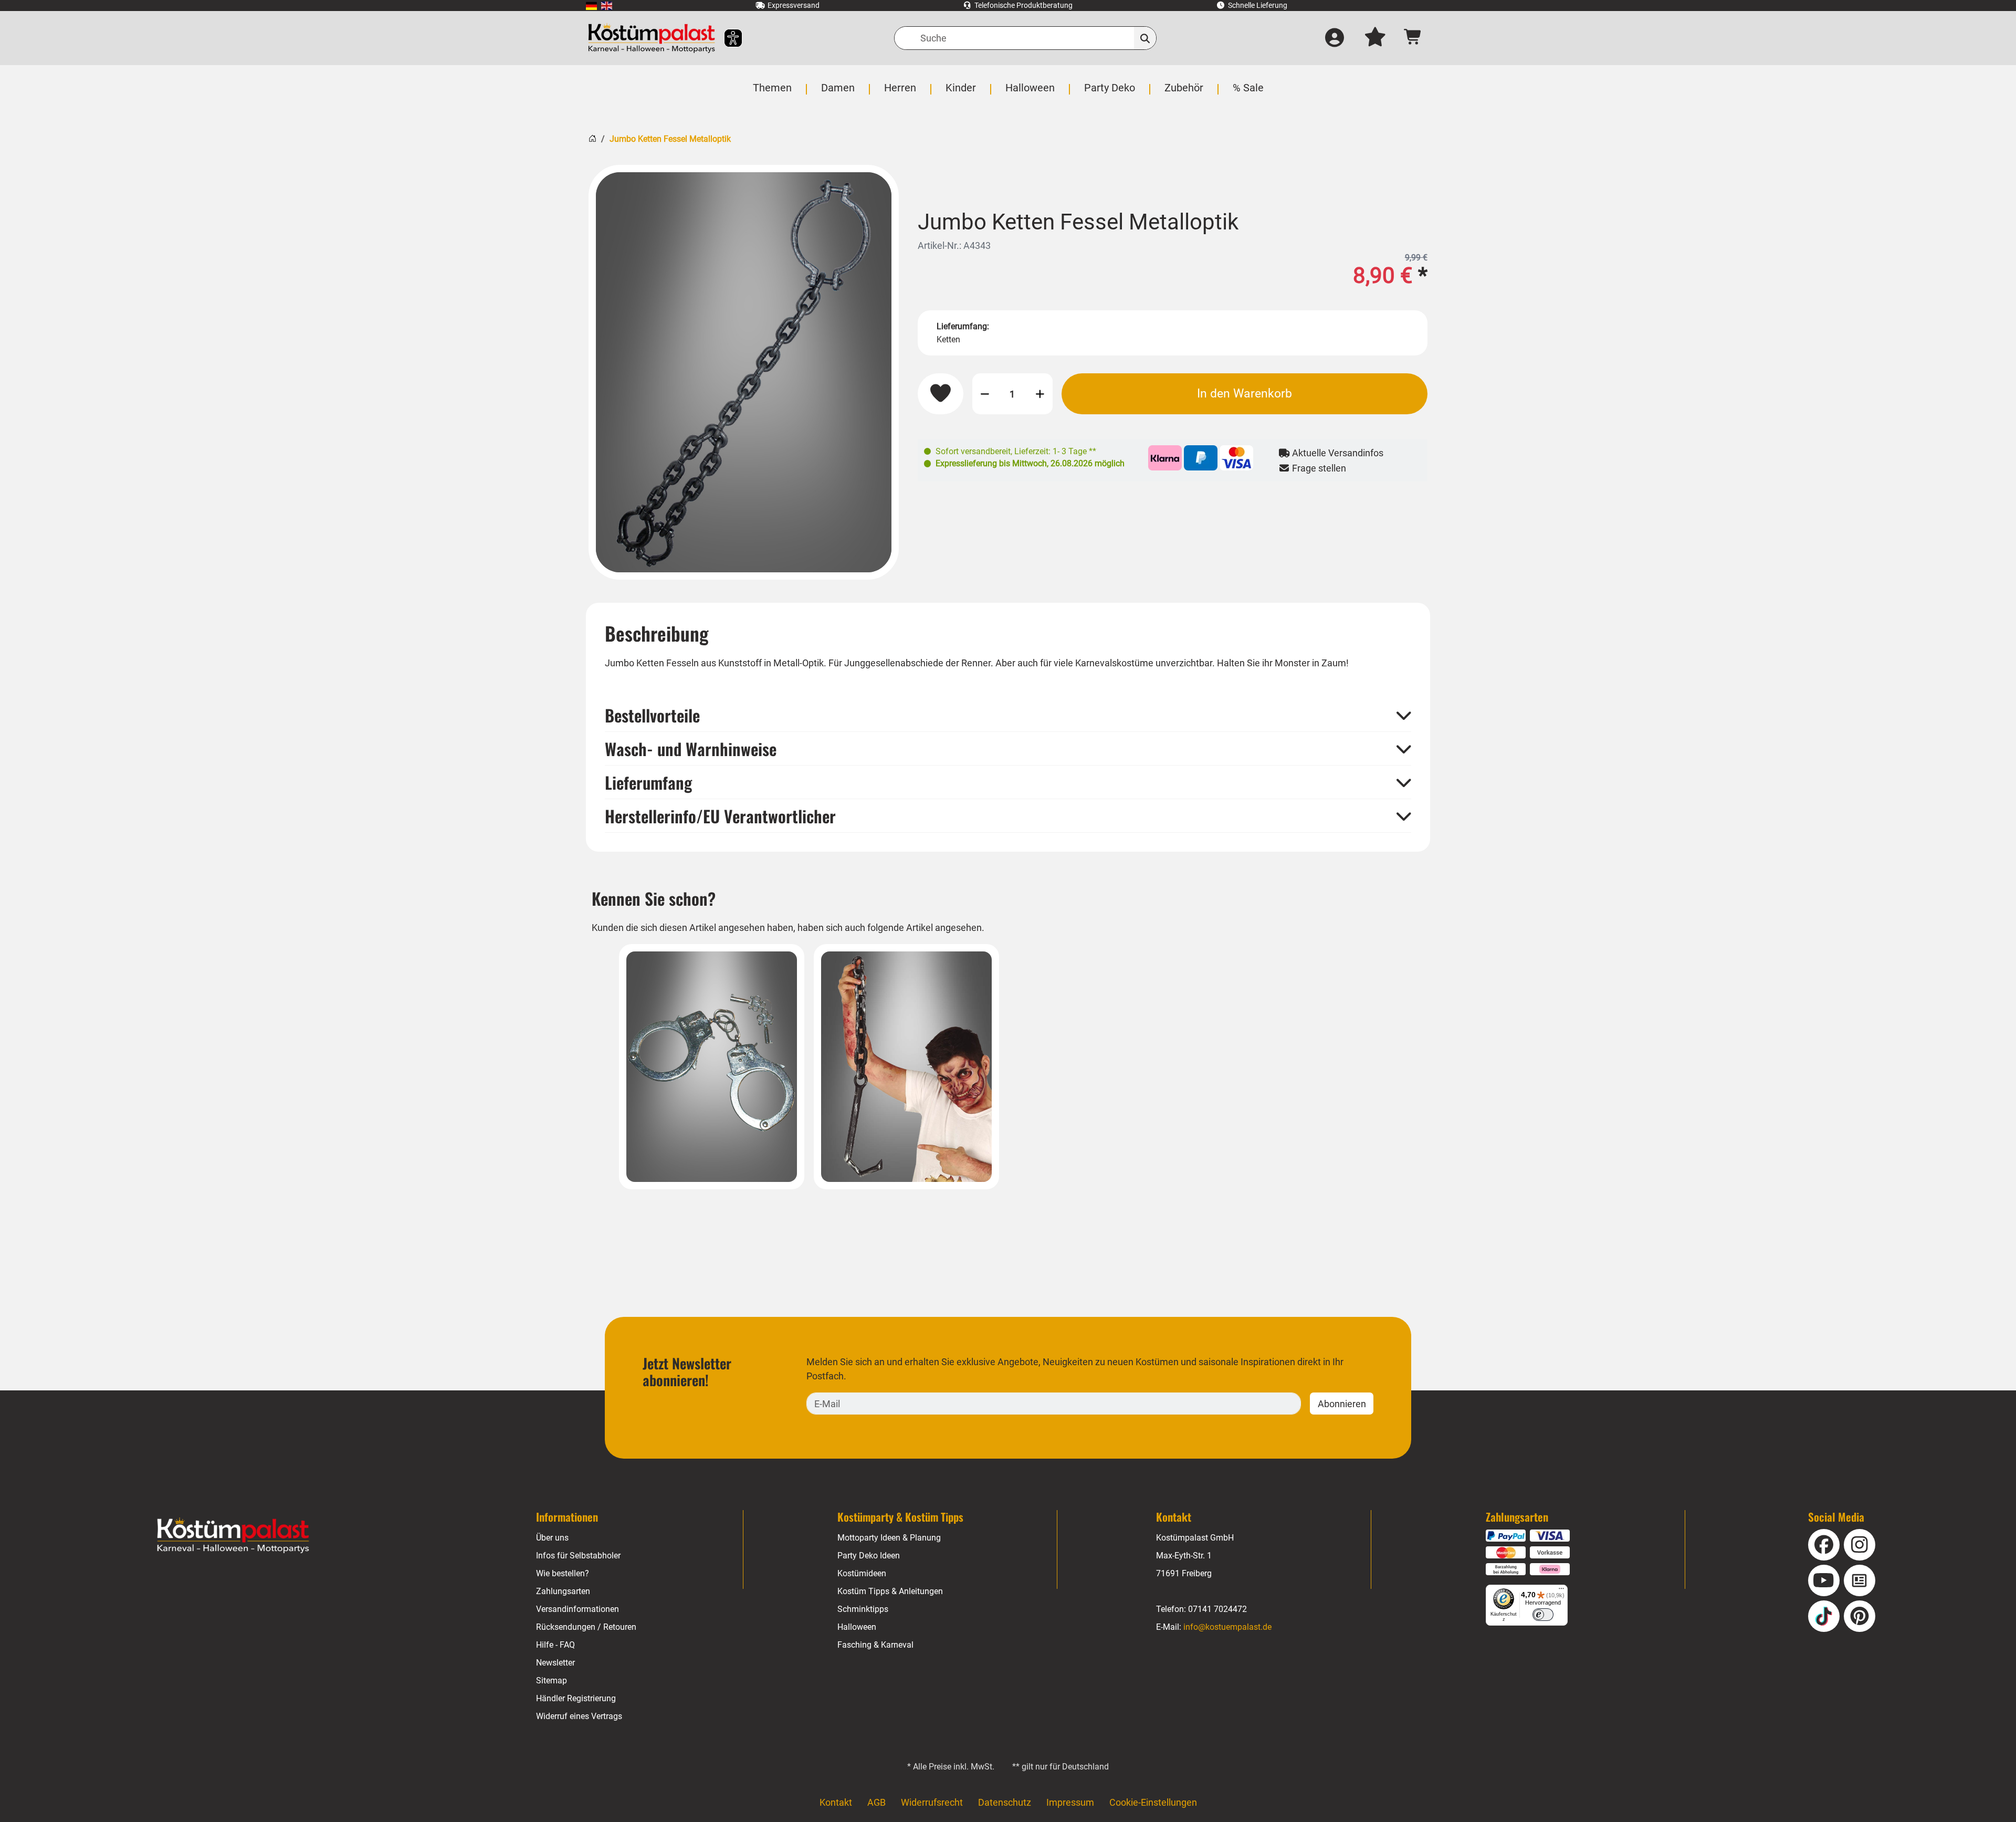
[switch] (1543, 1615)
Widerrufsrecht (932, 1802)
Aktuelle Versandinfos (1337, 453)
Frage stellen (1318, 468)
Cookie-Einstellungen (1153, 1802)
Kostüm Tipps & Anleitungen (890, 1591)
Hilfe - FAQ (555, 1645)
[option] (744, 372)
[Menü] (1561, 1591)
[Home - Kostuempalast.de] (233, 1535)
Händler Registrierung (576, 1698)
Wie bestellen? (563, 1573)
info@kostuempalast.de (1227, 1627)
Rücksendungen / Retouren (586, 1627)
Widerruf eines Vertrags (579, 1716)
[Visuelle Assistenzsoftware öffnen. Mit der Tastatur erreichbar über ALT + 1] (726, 38)
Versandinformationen (577, 1609)
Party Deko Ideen (869, 1556)
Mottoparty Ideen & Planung (889, 1538)
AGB (876, 1802)
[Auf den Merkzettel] (941, 394)
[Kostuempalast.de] (652, 38)
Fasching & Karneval (875, 1645)
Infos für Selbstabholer (578, 1556)
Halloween (857, 1627)
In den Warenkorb (1245, 393)
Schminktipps (863, 1609)
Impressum (1070, 1802)
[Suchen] (1145, 38)
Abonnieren (1342, 1404)
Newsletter (555, 1663)
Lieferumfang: (963, 326)
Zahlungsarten (563, 1591)
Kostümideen (862, 1573)
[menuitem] (591, 6)
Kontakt (836, 1802)
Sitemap (552, 1680)
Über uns (552, 1538)
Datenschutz (1005, 1802)
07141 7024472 (1217, 1609)
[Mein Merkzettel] (1375, 38)
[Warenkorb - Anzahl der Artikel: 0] (1413, 38)
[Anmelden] (1335, 38)
